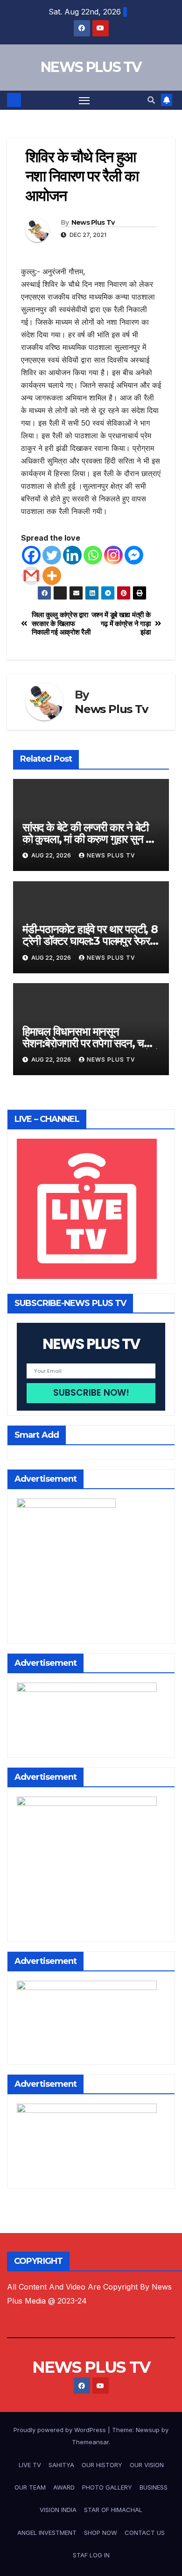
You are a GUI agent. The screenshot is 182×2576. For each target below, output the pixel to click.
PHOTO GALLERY (107, 2487)
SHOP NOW (101, 2533)
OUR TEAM (30, 2487)
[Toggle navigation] (84, 100)
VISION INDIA (58, 2510)
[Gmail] (31, 576)
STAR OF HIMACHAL (113, 2510)
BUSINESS (154, 2487)
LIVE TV (30, 2465)
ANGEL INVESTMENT (47, 2533)
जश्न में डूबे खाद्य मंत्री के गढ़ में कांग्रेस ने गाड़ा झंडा (121, 624)
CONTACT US (145, 2533)
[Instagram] (113, 555)
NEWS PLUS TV (91, 67)
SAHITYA (61, 2465)
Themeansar (90, 2442)
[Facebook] (31, 555)
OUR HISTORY (102, 2465)
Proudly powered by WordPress (61, 2430)
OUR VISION (147, 2465)
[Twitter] (52, 555)
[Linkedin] (72, 555)
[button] (151, 100)
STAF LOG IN (91, 2555)
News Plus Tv (93, 222)
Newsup (148, 2430)
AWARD (64, 2487)
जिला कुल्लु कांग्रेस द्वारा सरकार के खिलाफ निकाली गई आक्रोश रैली (61, 624)
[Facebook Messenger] (134, 555)
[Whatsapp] (93, 555)
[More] (52, 576)
